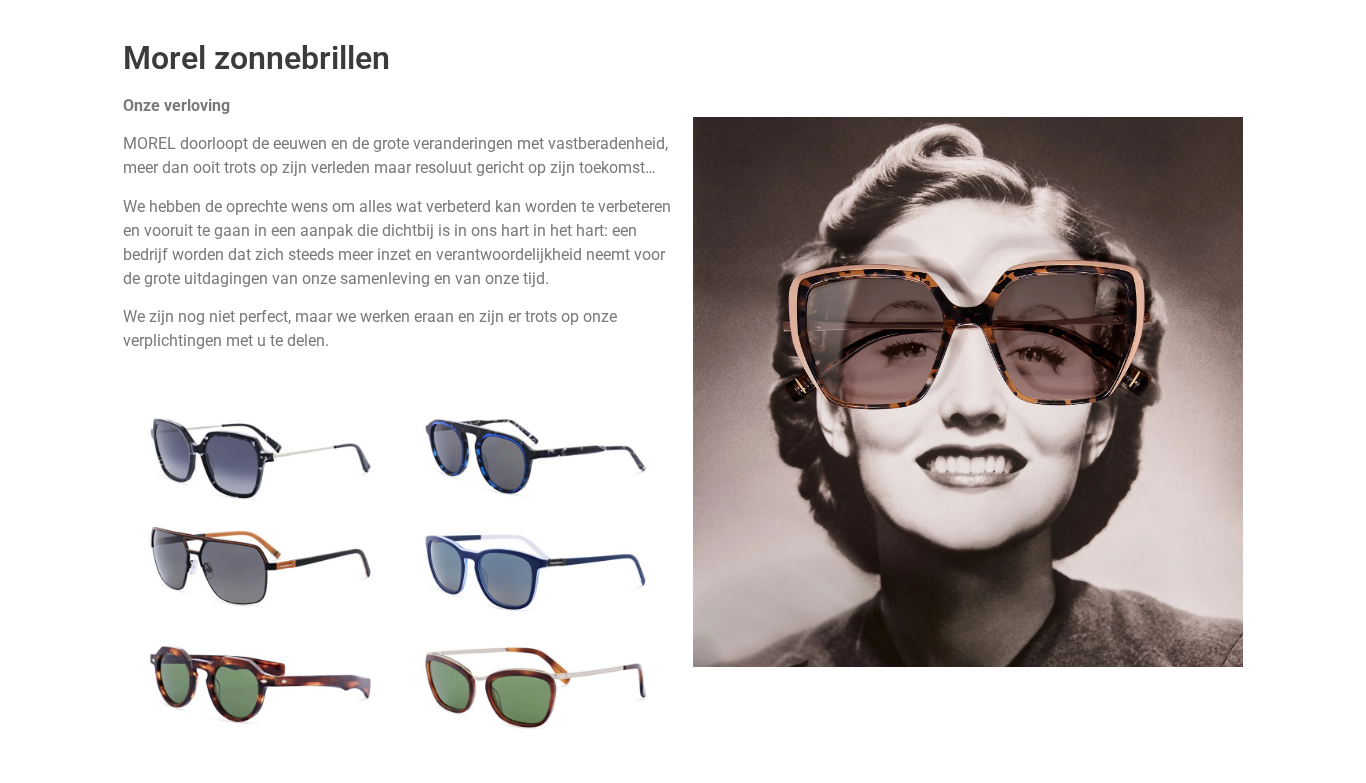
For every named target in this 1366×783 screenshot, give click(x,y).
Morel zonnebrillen (256, 58)
